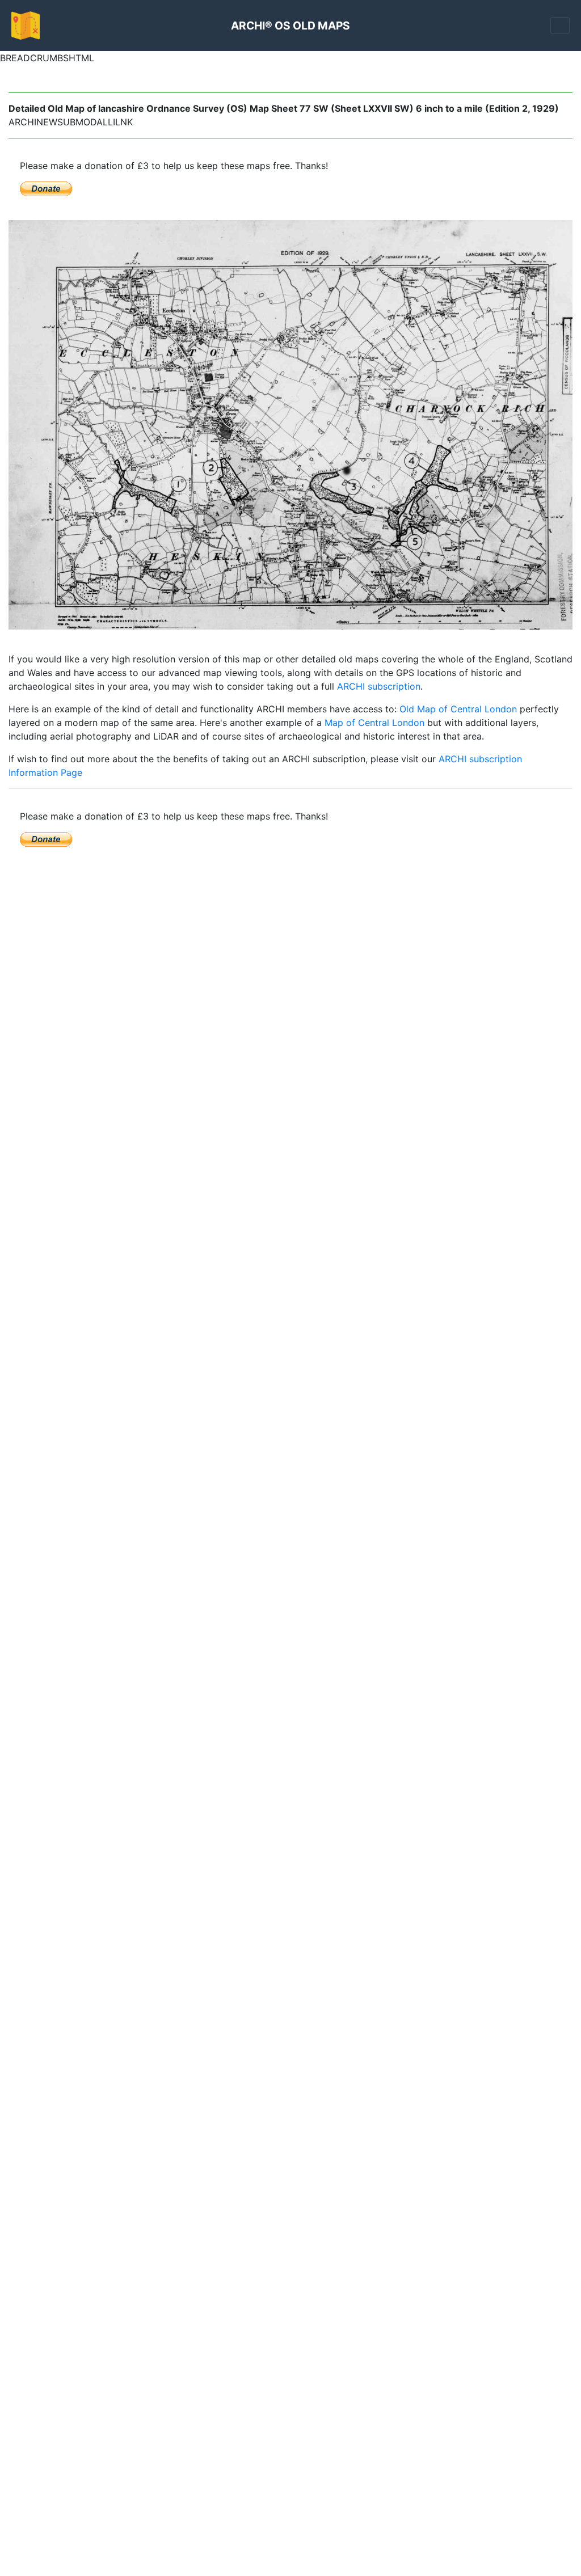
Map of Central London (374, 723)
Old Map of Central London (458, 709)
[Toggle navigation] (560, 26)
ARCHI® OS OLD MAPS (290, 26)
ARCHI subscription (379, 686)
